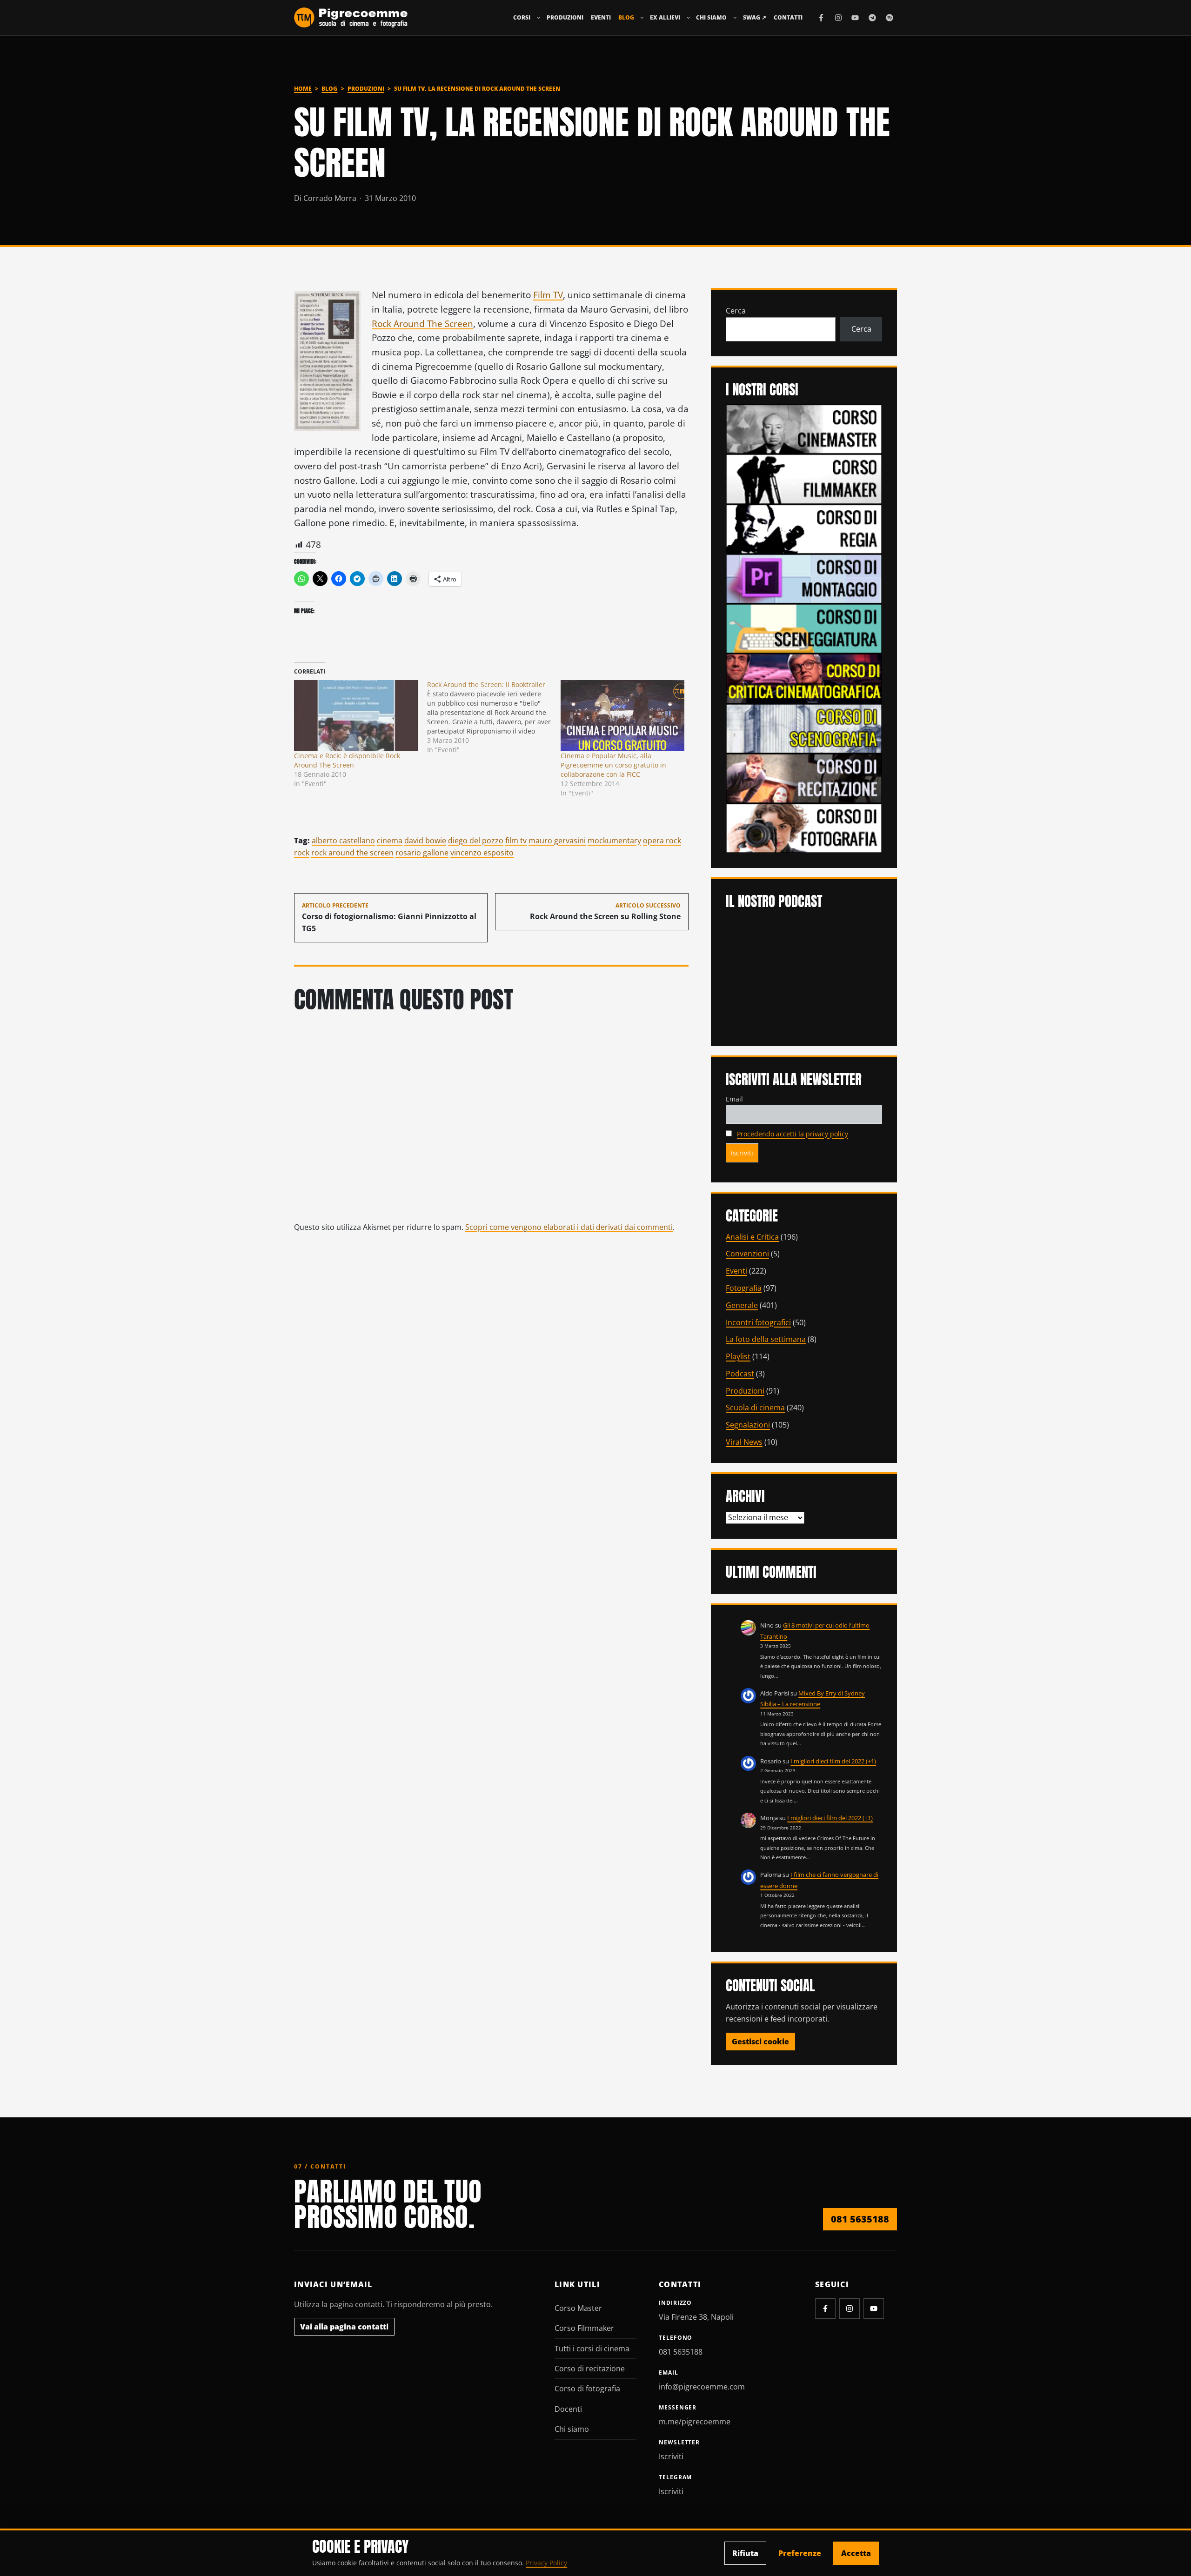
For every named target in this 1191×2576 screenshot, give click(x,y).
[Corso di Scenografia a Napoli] (804, 727)
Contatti (788, 17)
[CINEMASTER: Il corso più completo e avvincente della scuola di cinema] (804, 428)
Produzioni (565, 17)
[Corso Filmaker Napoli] (804, 478)
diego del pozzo (476, 841)
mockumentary (614, 841)
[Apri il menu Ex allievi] (689, 18)
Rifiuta (745, 2553)
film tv (516, 841)
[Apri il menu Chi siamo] (735, 18)
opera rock (662, 841)
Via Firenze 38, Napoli (696, 2317)
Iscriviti (671, 2456)
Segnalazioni (748, 1425)
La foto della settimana (766, 1339)
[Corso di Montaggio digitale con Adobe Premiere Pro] (804, 578)
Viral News (744, 1442)
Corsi (522, 17)
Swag (755, 17)
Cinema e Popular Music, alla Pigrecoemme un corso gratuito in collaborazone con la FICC (613, 765)
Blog (626, 17)
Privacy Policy (546, 2563)
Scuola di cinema (755, 1408)
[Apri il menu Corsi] (539, 18)
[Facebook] (821, 18)
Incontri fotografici (758, 1322)
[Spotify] (890, 18)
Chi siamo (711, 17)
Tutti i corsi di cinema (592, 2349)
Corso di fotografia (587, 2389)
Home (303, 89)
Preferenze (800, 2553)
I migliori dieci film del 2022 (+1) (833, 1761)
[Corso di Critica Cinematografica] (804, 678)
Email (734, 1099)
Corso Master (578, 2308)
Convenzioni (747, 1254)
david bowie (425, 841)
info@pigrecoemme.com (702, 2387)
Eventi (601, 17)
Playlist (738, 1356)
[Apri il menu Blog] (642, 18)
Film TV (548, 295)
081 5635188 (860, 2219)
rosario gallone (422, 853)
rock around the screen (352, 853)
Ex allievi (665, 17)
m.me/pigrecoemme (695, 2422)
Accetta (856, 2553)
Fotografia (744, 1288)
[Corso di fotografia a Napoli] (804, 828)
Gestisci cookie (760, 2042)
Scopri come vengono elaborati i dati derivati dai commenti (569, 1227)
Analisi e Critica (752, 1237)
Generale (742, 1305)
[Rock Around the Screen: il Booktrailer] (494, 717)
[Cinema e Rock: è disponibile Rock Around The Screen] (356, 715)
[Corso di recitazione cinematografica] (804, 778)
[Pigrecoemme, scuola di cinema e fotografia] (351, 18)
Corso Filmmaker (584, 2328)
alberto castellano (343, 841)
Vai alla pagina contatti (344, 2327)
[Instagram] (838, 18)
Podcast (740, 1374)
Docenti (568, 2409)
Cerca (736, 311)
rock (302, 853)
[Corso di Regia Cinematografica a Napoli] (804, 528)
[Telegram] (872, 18)
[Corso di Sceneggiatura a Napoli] (804, 628)
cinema (390, 841)
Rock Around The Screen (422, 324)
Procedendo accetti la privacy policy (793, 1134)
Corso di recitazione (590, 2369)
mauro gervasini (557, 841)
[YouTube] (855, 18)
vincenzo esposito (482, 853)
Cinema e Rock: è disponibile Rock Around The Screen (347, 760)
